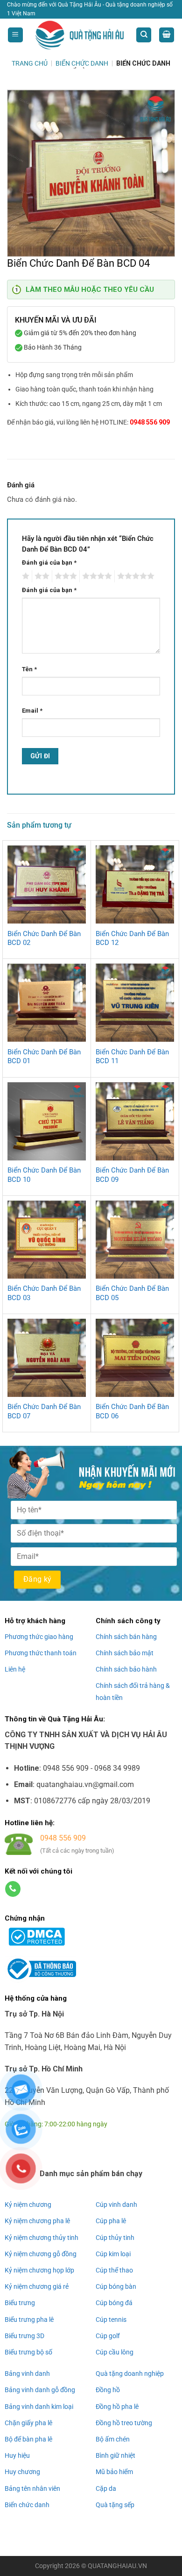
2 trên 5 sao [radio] (41, 576)
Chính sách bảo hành (126, 1669)
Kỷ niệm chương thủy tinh (42, 2238)
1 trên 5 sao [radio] (24, 576)
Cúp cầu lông (115, 2352)
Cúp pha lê (111, 2221)
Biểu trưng (20, 2303)
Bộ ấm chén (113, 2439)
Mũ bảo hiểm (114, 2472)
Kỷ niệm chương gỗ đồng (41, 2254)
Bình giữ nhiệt (115, 2455)
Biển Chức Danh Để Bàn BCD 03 (44, 1293)
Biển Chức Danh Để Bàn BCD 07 (44, 1411)
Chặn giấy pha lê (28, 2423)
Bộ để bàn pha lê (28, 2439)
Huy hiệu (17, 2455)
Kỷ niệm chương (28, 2205)
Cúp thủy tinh (115, 2238)
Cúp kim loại (113, 2254)
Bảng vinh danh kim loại (39, 2407)
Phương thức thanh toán (41, 1653)
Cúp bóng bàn (116, 2286)
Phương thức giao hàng (39, 1637)
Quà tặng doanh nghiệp (130, 2374)
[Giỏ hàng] (167, 35)
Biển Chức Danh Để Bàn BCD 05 (132, 1293)
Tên (29, 669)
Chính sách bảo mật (125, 1653)
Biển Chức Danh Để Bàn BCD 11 (132, 1057)
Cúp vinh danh (116, 2205)
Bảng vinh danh (27, 2374)
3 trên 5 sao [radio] (64, 576)
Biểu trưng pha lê (29, 2320)
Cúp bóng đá (114, 2303)
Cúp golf (108, 2336)
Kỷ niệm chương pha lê (37, 2221)
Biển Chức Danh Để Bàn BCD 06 (132, 1411)
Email (32, 711)
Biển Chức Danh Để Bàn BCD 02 (44, 938)
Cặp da (106, 2488)
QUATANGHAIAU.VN (117, 2566)
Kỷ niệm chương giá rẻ (37, 2286)
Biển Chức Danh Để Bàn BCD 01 (44, 1057)
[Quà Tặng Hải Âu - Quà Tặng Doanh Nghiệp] (80, 35)
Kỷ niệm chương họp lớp (39, 2270)
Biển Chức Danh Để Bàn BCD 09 (132, 1175)
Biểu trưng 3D (24, 2336)
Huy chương (22, 2472)
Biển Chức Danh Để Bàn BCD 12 (132, 938)
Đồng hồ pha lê (117, 2407)
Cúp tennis (111, 2320)
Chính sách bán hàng (126, 1637)
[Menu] (15, 35)
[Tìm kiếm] (144, 35)
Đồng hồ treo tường (124, 2423)
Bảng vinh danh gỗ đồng (40, 2390)
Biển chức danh (27, 2505)
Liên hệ (15, 1669)
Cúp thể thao (114, 2270)
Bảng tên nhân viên (32, 2488)
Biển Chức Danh (82, 63)
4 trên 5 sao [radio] (96, 576)
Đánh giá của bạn (49, 563)
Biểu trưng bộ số (28, 2352)
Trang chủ (30, 63)
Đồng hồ (108, 2390)
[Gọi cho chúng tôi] (13, 1889)
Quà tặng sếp (115, 2505)
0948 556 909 (150, 422)
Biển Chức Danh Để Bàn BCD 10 (44, 1175)
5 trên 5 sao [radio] (134, 576)
